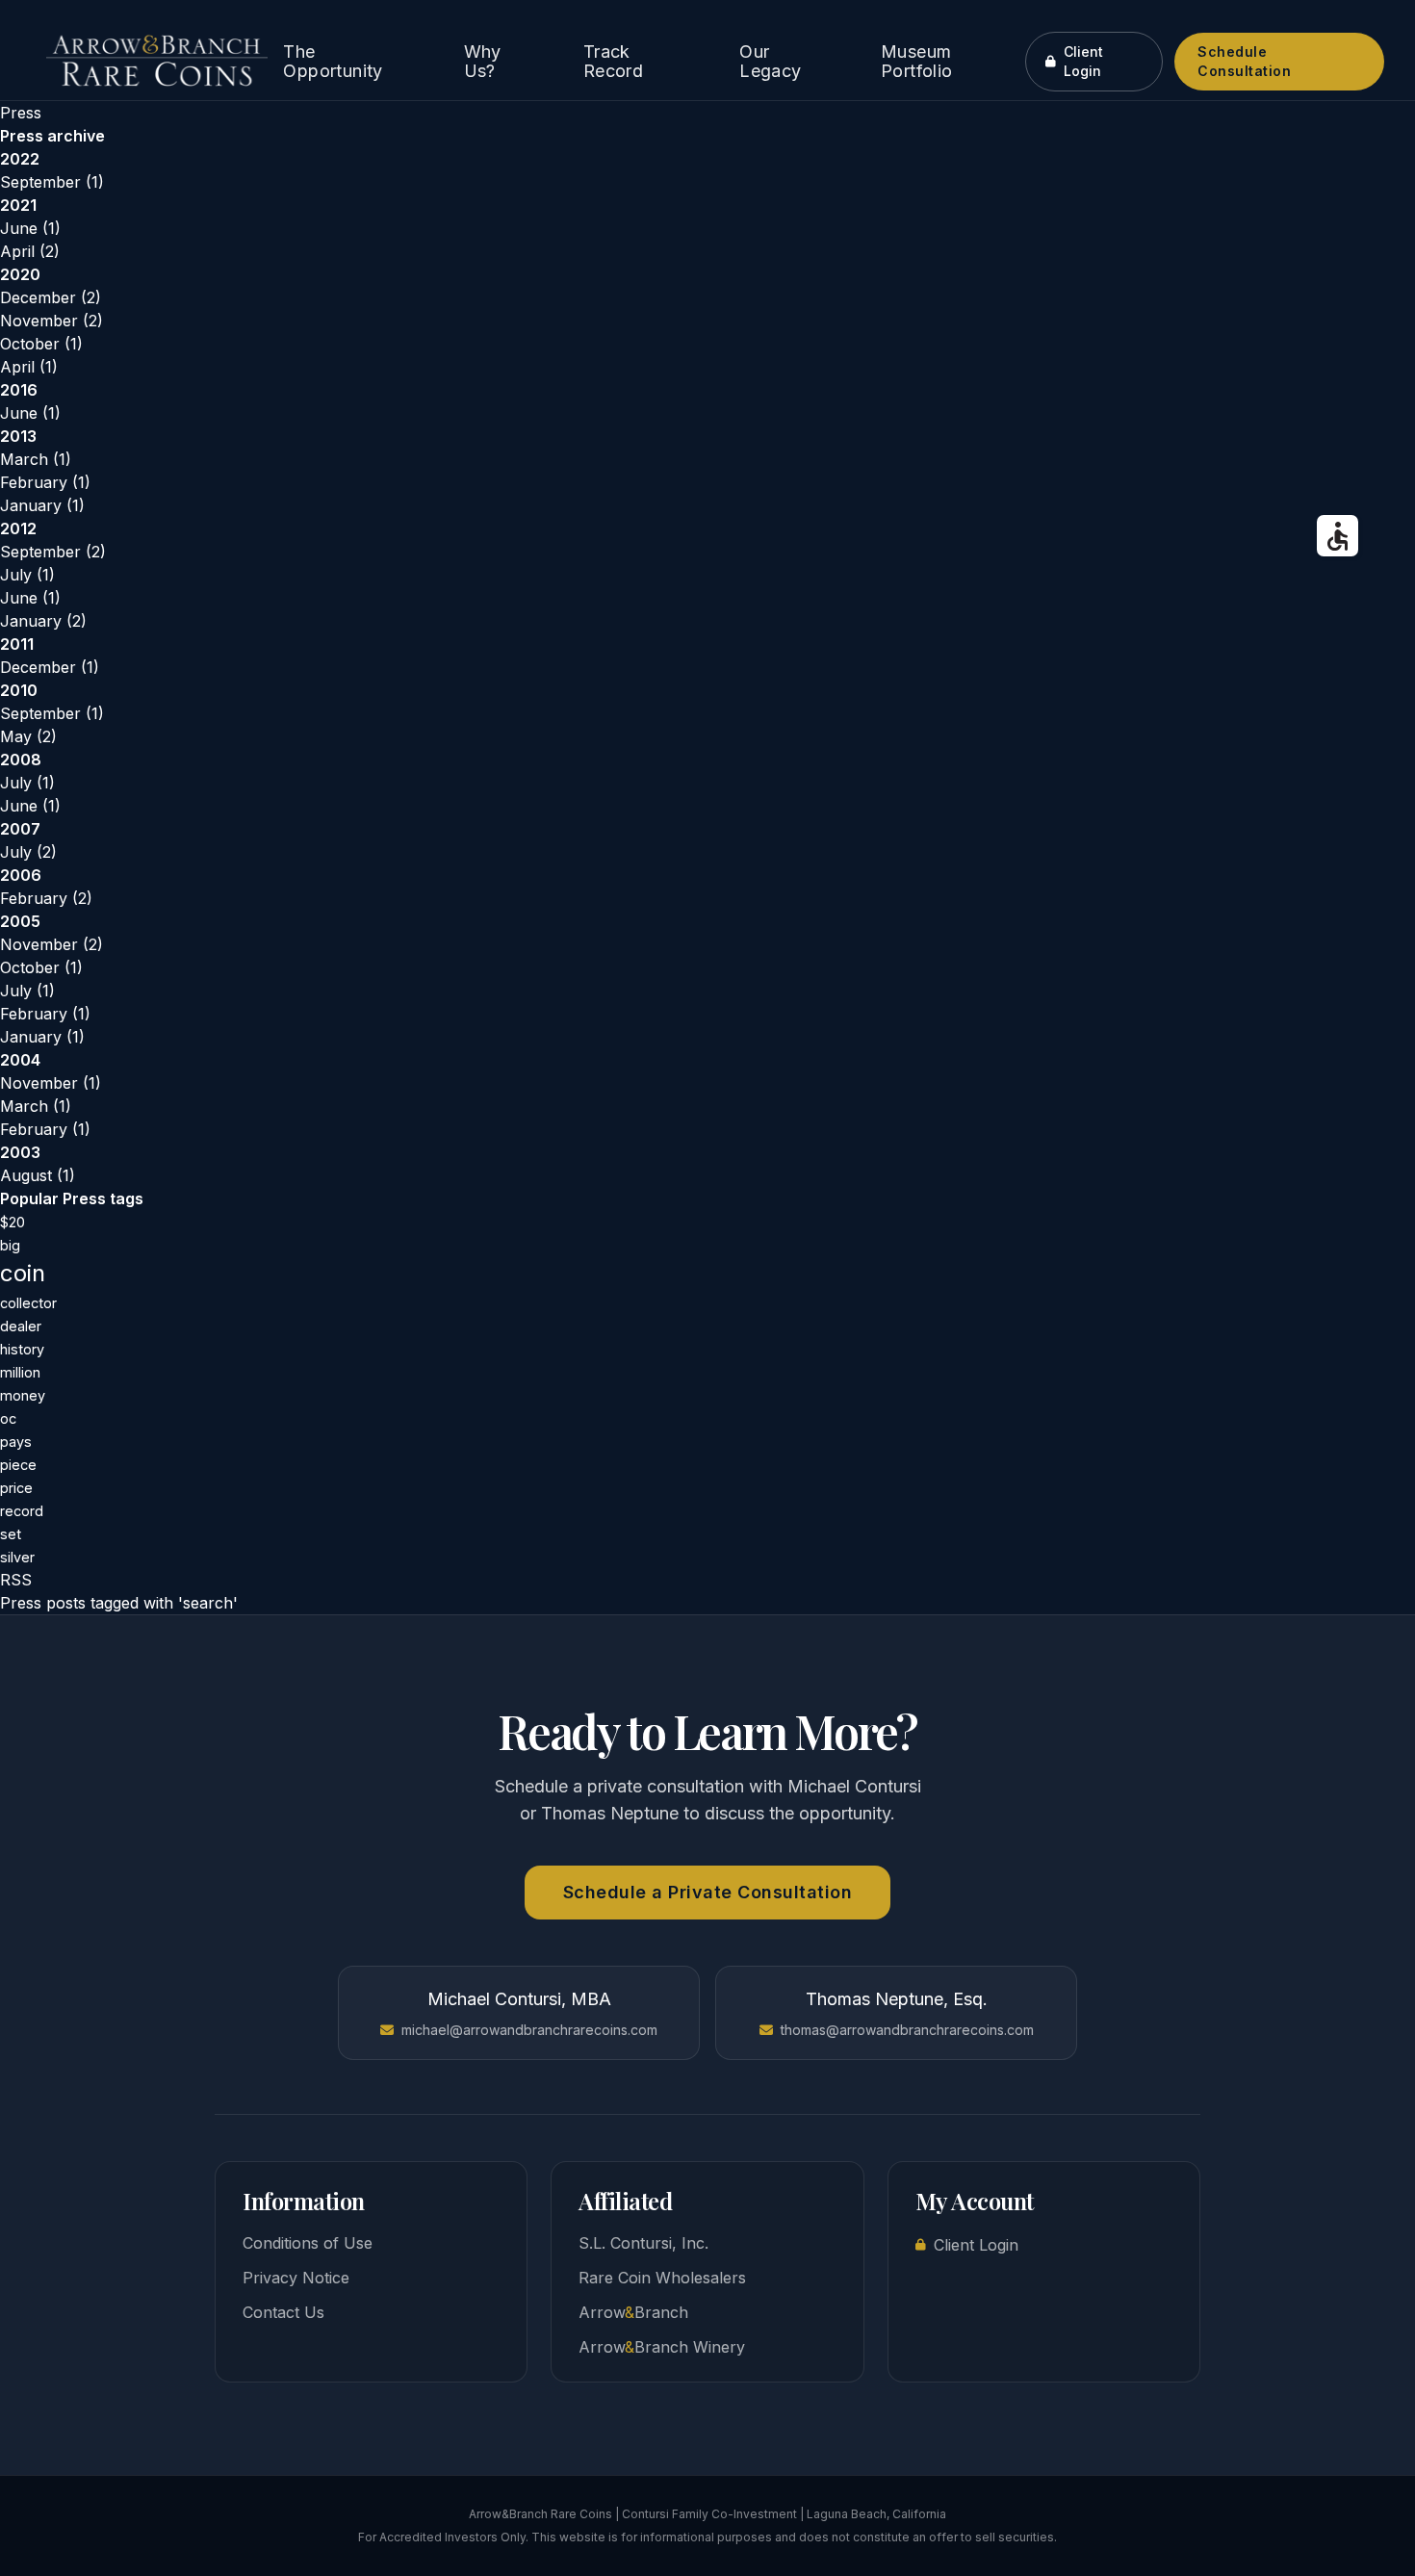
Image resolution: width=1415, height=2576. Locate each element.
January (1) (42, 505)
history (22, 1349)
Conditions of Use (308, 2243)
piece (18, 1465)
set (11, 1534)
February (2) (46, 898)
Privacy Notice (296, 2278)
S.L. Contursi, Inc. (643, 2243)
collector (28, 1303)
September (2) (53, 552)
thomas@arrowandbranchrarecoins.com (907, 2030)
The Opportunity (333, 62)
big (10, 1245)
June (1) (30, 228)
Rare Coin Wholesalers (662, 2278)
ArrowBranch (633, 2312)
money (23, 1395)
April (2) (30, 251)
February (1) (45, 482)
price (16, 1488)
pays (16, 1442)
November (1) (51, 1083)
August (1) (38, 1175)
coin (23, 1273)
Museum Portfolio (917, 62)
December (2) (51, 297)
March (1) (36, 459)
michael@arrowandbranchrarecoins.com (529, 2030)
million (20, 1372)
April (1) (29, 367)
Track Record (613, 62)
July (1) (27, 575)
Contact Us (283, 2312)
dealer (21, 1326)
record (22, 1511)
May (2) (28, 736)
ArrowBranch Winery (662, 2347)
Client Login (1083, 61)
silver (17, 1557)
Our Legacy (770, 62)
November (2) (51, 321)
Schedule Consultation (1244, 61)
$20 (13, 1222)
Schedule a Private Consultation (708, 1892)
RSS (16, 1580)
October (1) (41, 344)
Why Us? (483, 62)
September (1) (52, 182)
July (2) (28, 852)
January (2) (43, 621)
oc (8, 1418)
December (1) (50, 667)
